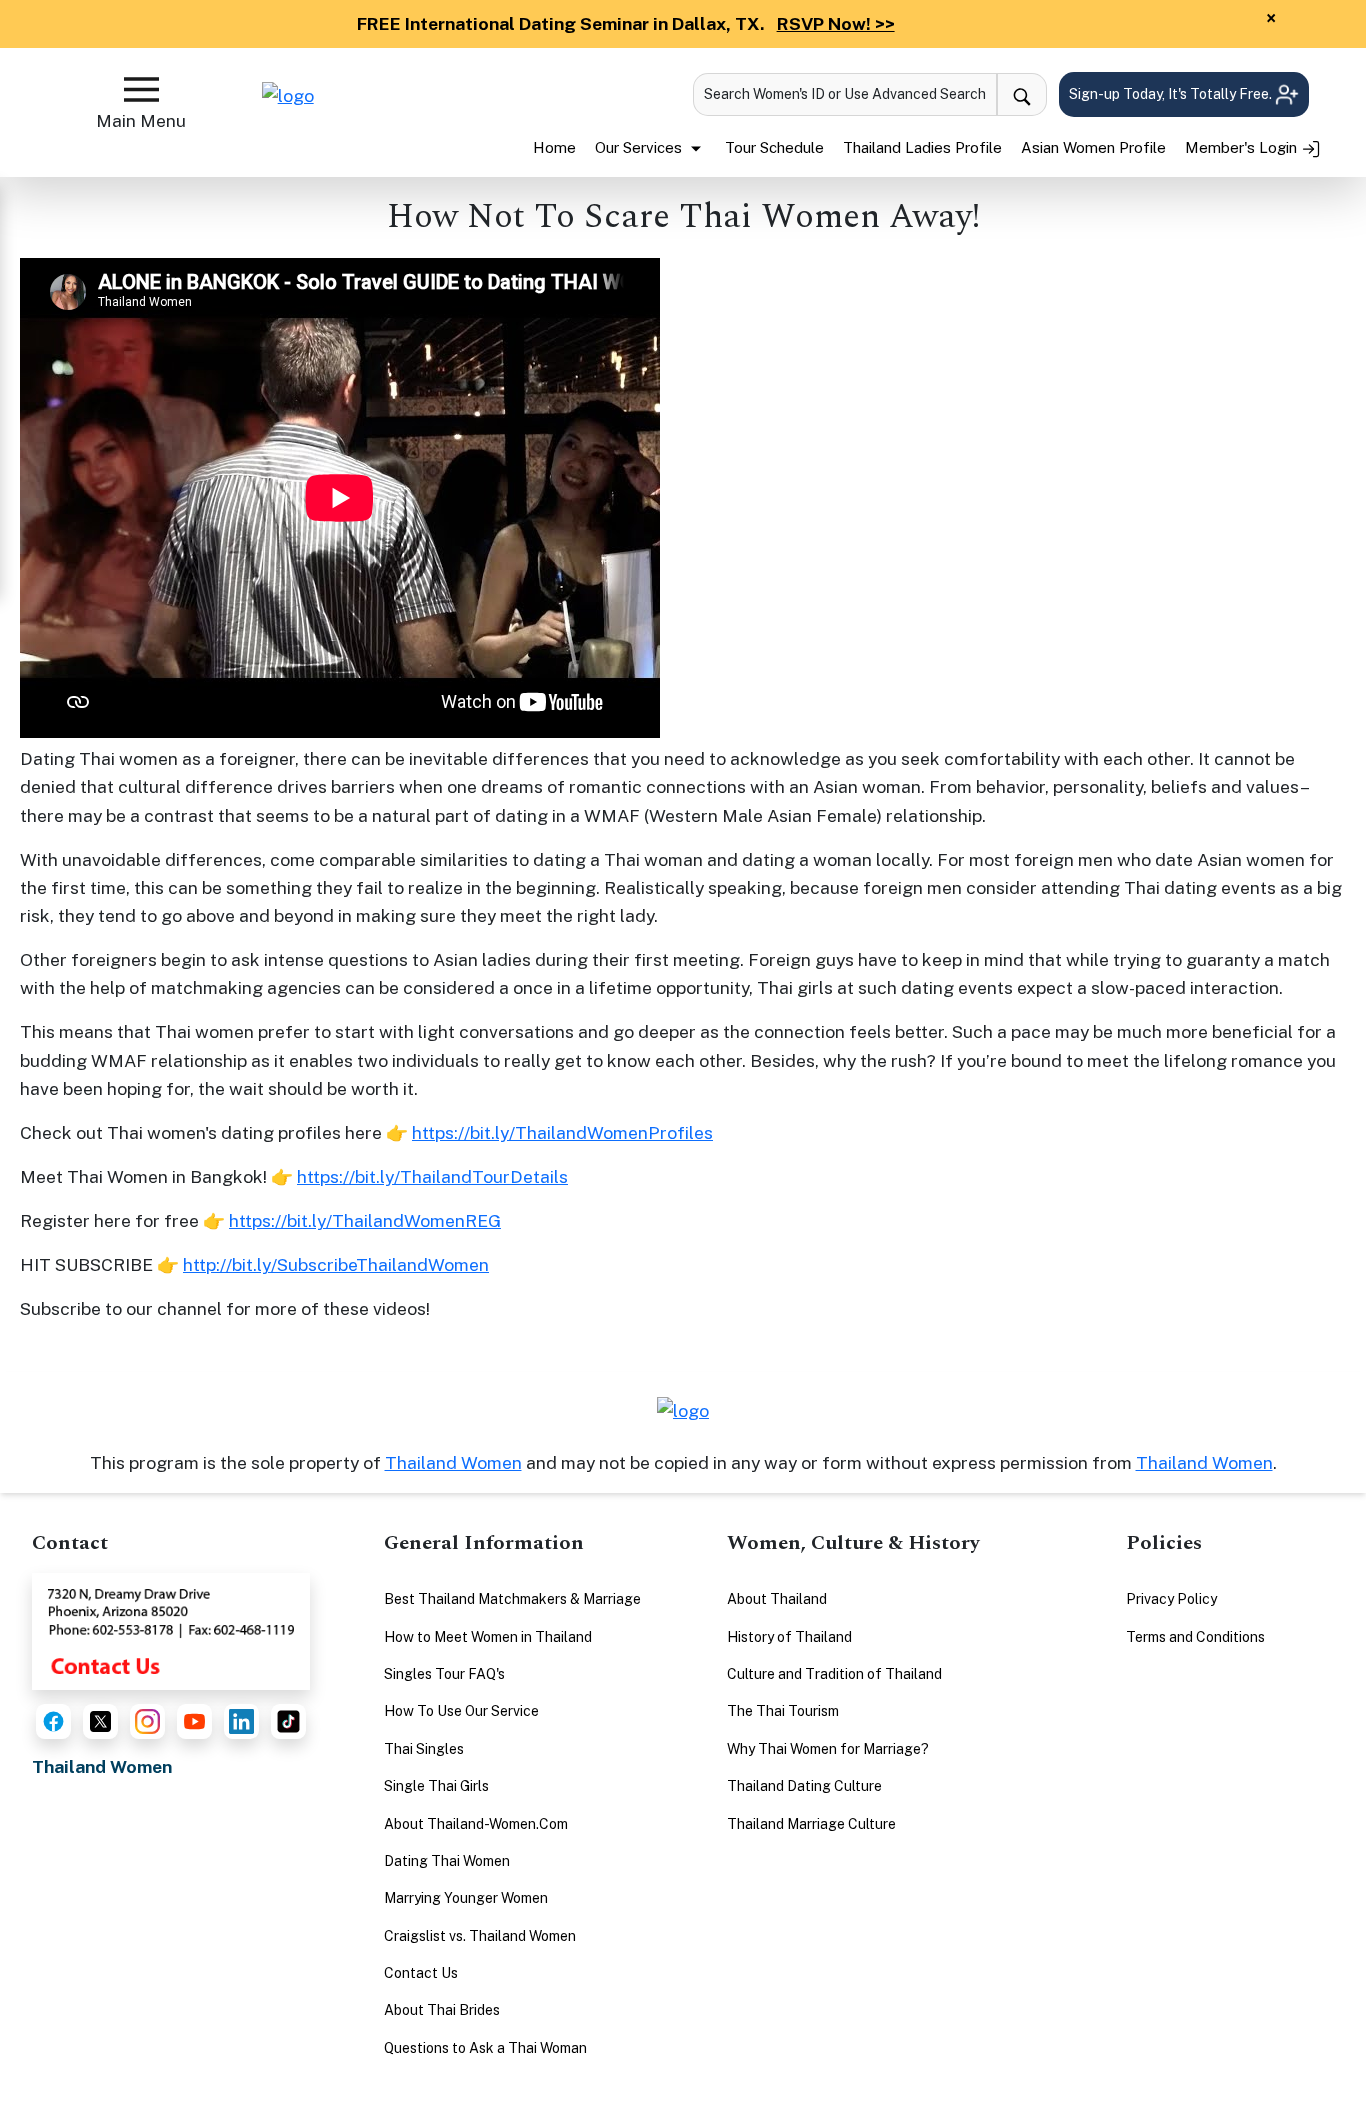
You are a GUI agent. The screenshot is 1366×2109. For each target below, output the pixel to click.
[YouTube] (194, 1721)
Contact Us (421, 1973)
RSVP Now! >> (836, 23)
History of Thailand (789, 1637)
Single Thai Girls (436, 1786)
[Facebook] (53, 1721)
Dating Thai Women (447, 1861)
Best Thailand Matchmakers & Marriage (512, 1599)
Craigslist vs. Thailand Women (480, 1936)
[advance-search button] (1022, 94)
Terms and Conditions (1195, 1637)
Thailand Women (453, 1462)
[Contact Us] (171, 1629)
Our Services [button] (640, 147)
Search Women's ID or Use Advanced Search (845, 94)
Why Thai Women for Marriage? (828, 1749)
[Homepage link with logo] (683, 1411)
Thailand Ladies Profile (922, 147)
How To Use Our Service (461, 1711)
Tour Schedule (774, 147)
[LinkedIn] (241, 1721)
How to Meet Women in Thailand (488, 1637)
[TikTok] (288, 1721)
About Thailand (777, 1599)
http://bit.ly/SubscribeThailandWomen (336, 1264)
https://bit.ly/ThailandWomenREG (365, 1220)
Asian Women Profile (1093, 147)
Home (554, 147)
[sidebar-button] (141, 89)
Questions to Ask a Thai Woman (485, 2048)
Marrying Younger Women (466, 1898)
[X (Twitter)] (100, 1721)
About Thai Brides (442, 2010)
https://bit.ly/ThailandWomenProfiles (562, 1132)
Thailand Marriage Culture (811, 1824)
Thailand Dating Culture (804, 1786)
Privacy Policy (1171, 1599)
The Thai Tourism (783, 1711)
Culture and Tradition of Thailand (834, 1674)
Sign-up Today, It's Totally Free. (1172, 94)
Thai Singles (424, 1749)
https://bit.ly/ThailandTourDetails (432, 1176)
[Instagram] (147, 1721)
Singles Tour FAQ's (444, 1674)
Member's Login (1243, 147)
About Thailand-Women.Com (476, 1824)
